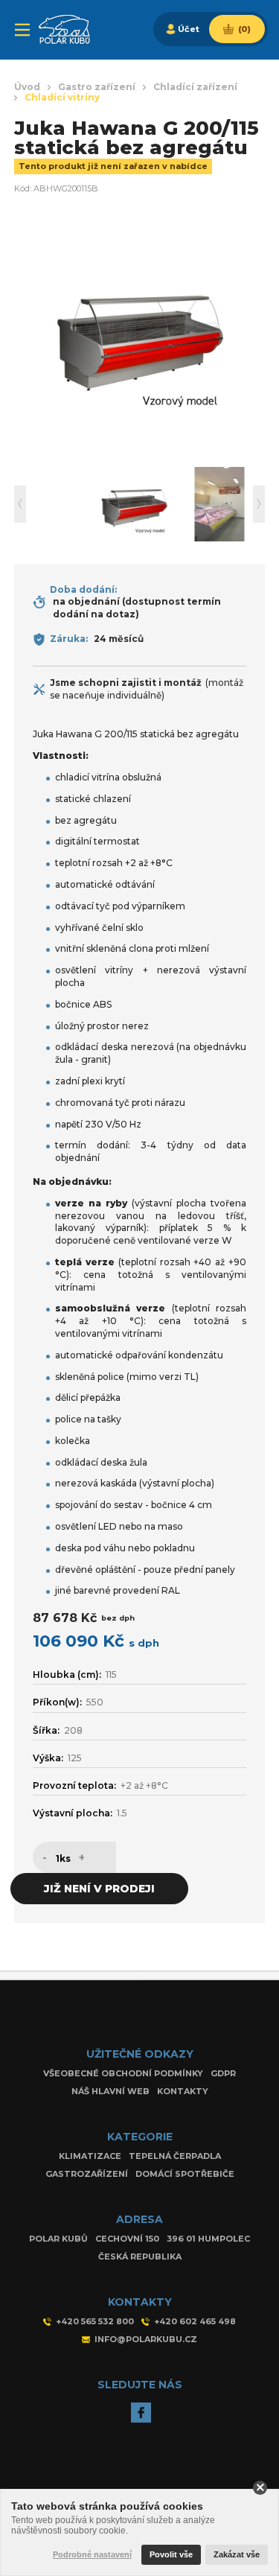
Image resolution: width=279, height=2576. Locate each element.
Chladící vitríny (62, 98)
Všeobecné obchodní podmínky (123, 2073)
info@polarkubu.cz (146, 2339)
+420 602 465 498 (195, 2321)
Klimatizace (90, 2156)
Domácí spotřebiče (185, 2174)
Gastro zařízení (97, 87)
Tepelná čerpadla (175, 2156)
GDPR (223, 2073)
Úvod (27, 87)
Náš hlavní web (110, 2091)
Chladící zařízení (195, 87)
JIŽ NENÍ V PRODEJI (99, 1889)
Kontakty (183, 2091)
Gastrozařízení (87, 2174)
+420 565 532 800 (95, 2321)
